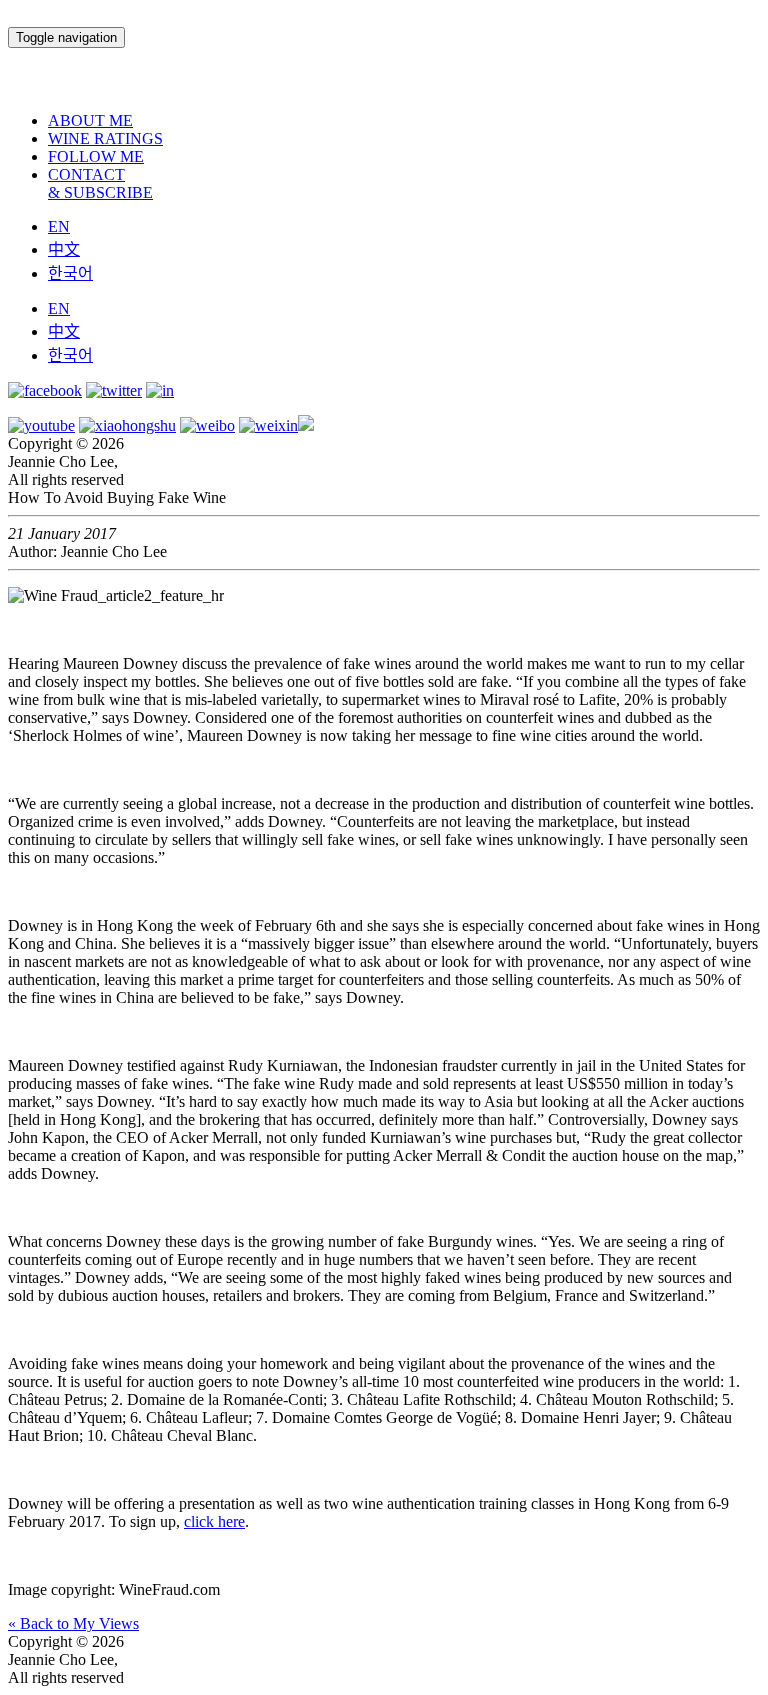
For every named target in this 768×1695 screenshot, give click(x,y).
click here (214, 1521)
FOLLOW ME (96, 156)
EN (59, 226)
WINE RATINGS (105, 138)
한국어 (70, 273)
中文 (64, 249)
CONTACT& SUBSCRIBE (100, 183)
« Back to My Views (73, 1623)
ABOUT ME (90, 120)
